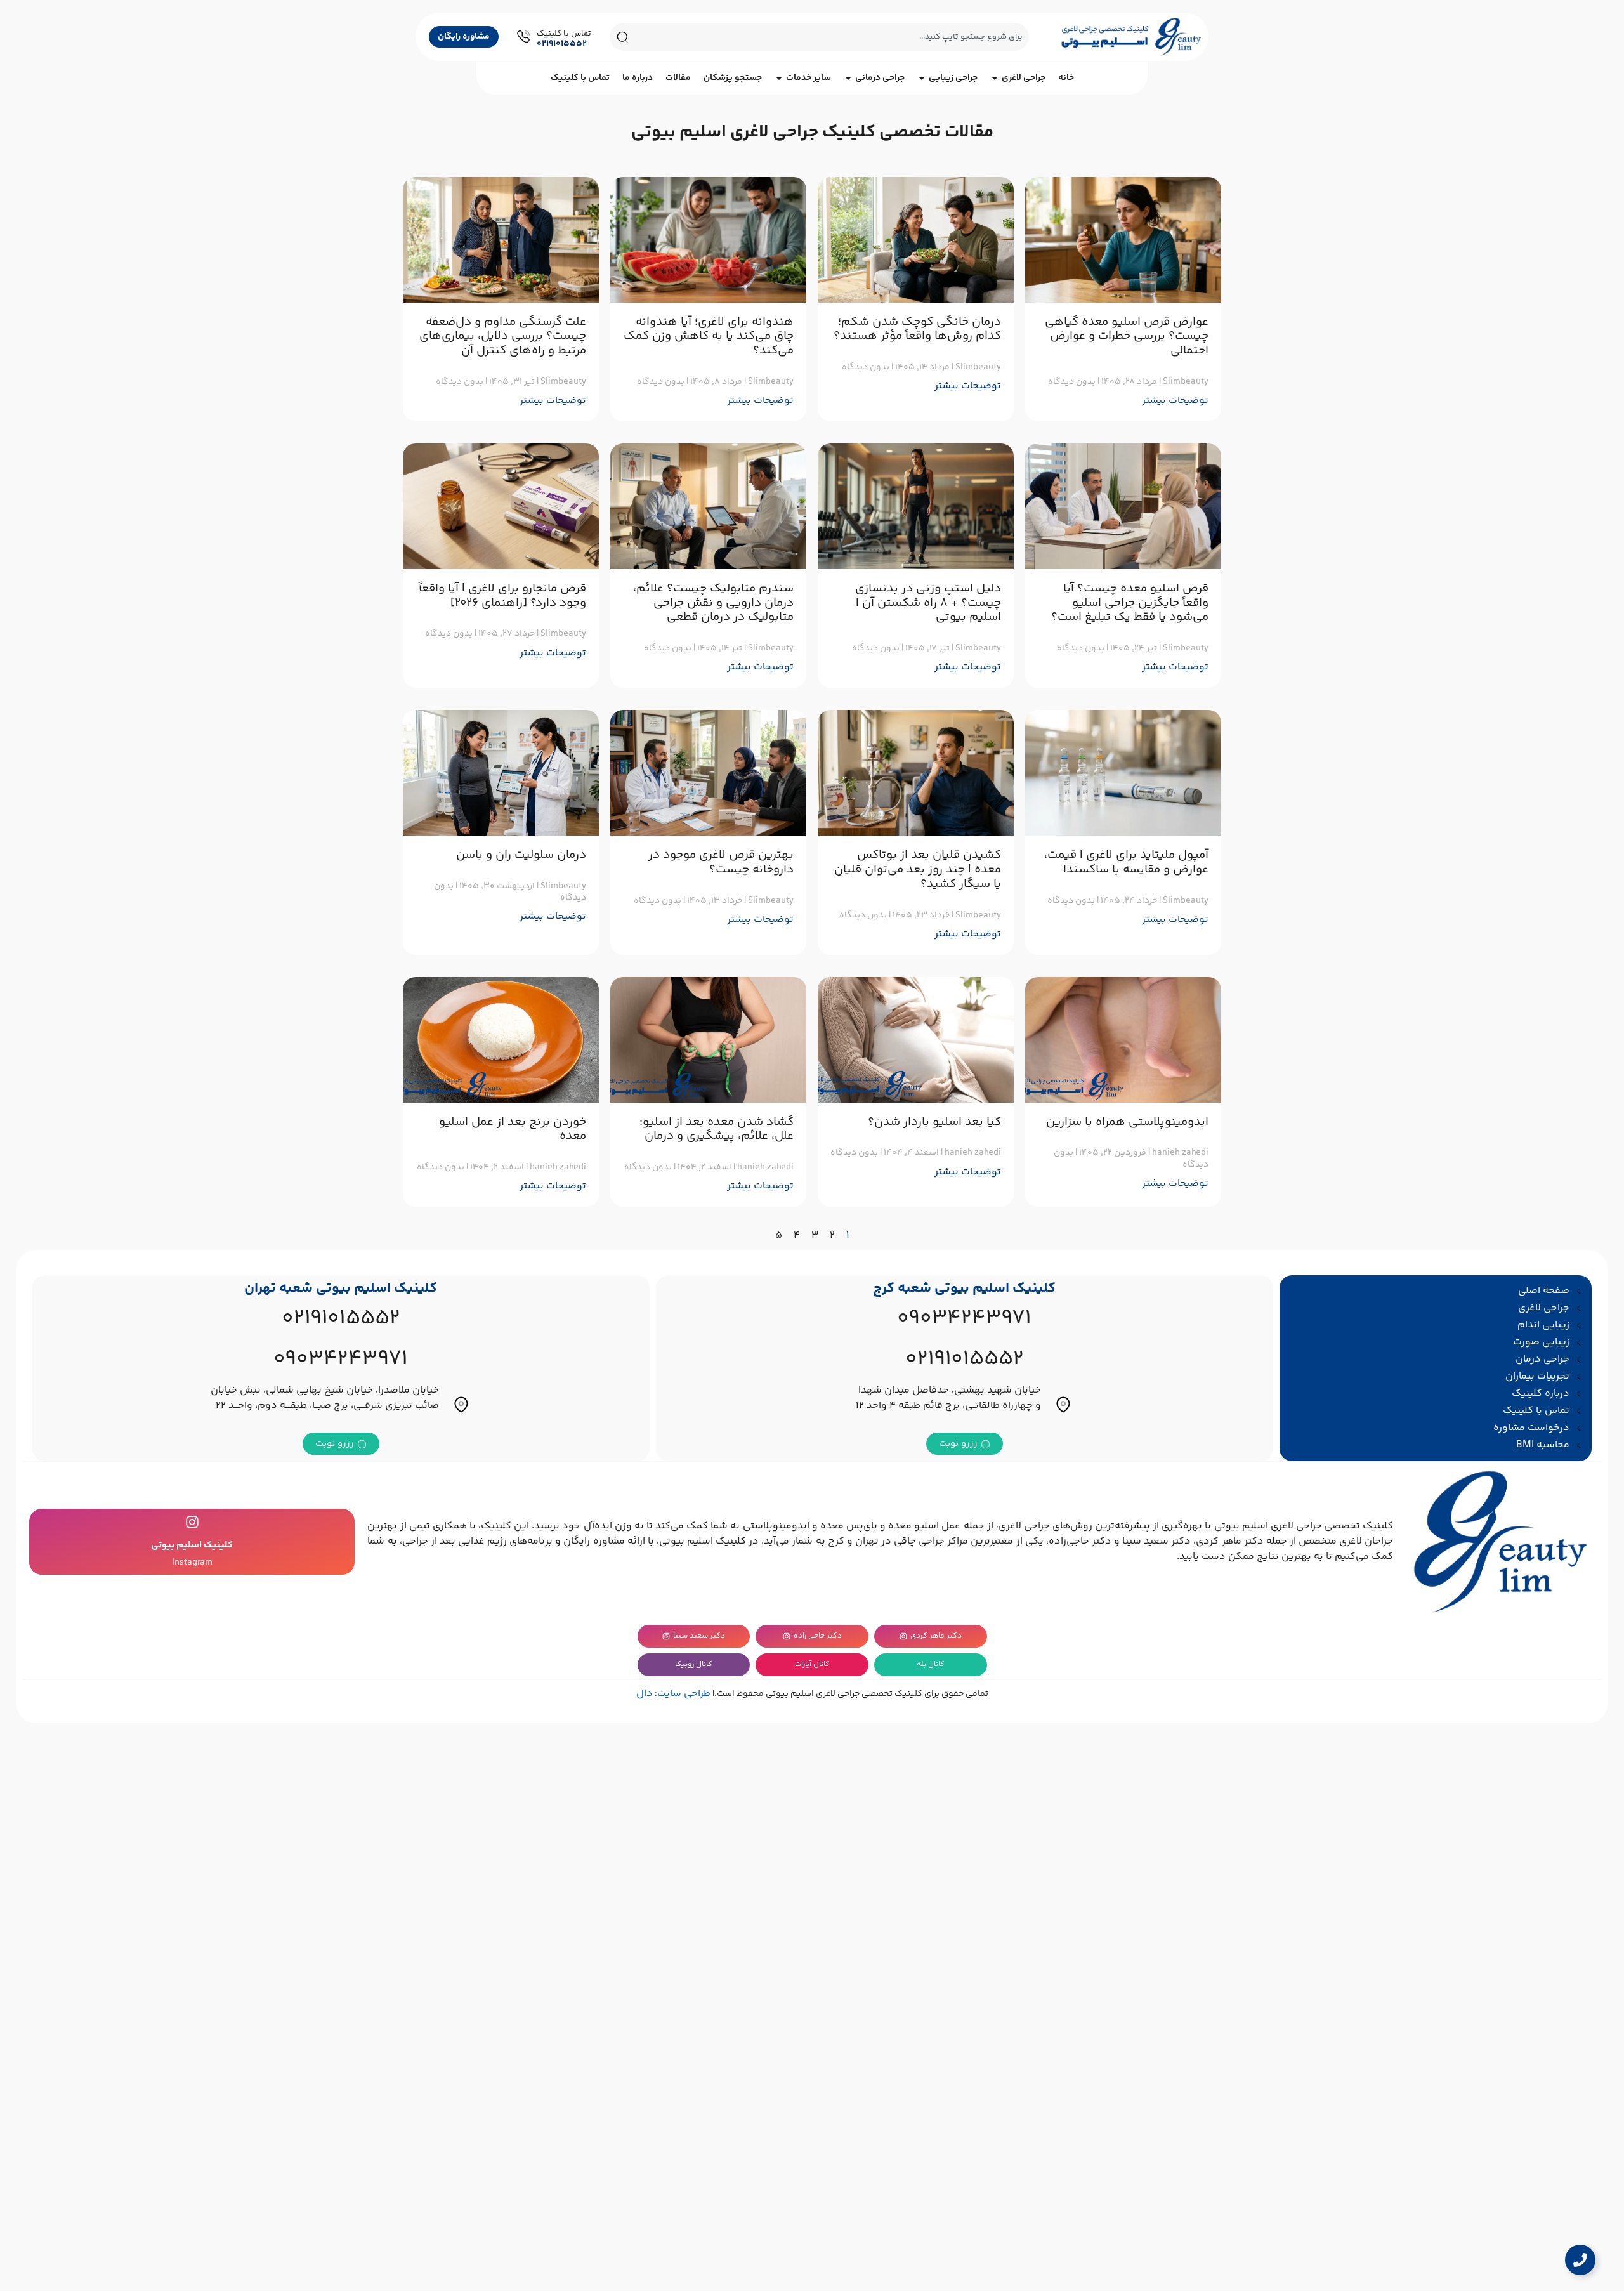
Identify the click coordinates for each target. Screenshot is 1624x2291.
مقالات (678, 78)
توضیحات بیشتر (1175, 401)
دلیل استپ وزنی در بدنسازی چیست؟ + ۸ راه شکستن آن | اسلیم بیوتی (928, 603)
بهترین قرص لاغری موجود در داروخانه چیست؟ (721, 862)
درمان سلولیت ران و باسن (521, 855)
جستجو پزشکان (733, 78)
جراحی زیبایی (953, 78)
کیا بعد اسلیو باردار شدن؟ (934, 1122)
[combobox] (832, 37)
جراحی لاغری (1024, 78)
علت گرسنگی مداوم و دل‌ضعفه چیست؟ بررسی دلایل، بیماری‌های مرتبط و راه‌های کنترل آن (503, 337)
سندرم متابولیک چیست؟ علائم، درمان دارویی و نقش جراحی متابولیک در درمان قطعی (713, 603)
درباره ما (638, 78)
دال (645, 1694)
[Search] (622, 37)
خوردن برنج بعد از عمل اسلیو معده (513, 1129)
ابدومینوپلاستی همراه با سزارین (1127, 1122)
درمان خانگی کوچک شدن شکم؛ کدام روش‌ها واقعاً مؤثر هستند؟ (917, 329)
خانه (1066, 78)
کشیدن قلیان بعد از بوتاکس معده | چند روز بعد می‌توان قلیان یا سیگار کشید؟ (918, 870)
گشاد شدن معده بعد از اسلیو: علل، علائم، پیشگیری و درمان (717, 1129)
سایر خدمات (809, 78)
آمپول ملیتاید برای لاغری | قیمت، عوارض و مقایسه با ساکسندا (1126, 862)
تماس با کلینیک (580, 78)
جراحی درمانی (880, 78)
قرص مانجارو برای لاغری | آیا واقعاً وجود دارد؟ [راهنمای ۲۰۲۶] (502, 596)
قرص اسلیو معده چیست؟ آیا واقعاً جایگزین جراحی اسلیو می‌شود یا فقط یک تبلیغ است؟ (1130, 603)
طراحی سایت (684, 1694)
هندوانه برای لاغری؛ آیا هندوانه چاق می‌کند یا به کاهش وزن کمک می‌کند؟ (709, 337)
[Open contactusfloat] (1580, 2260)
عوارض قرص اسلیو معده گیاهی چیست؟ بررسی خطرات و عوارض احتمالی (1127, 337)
